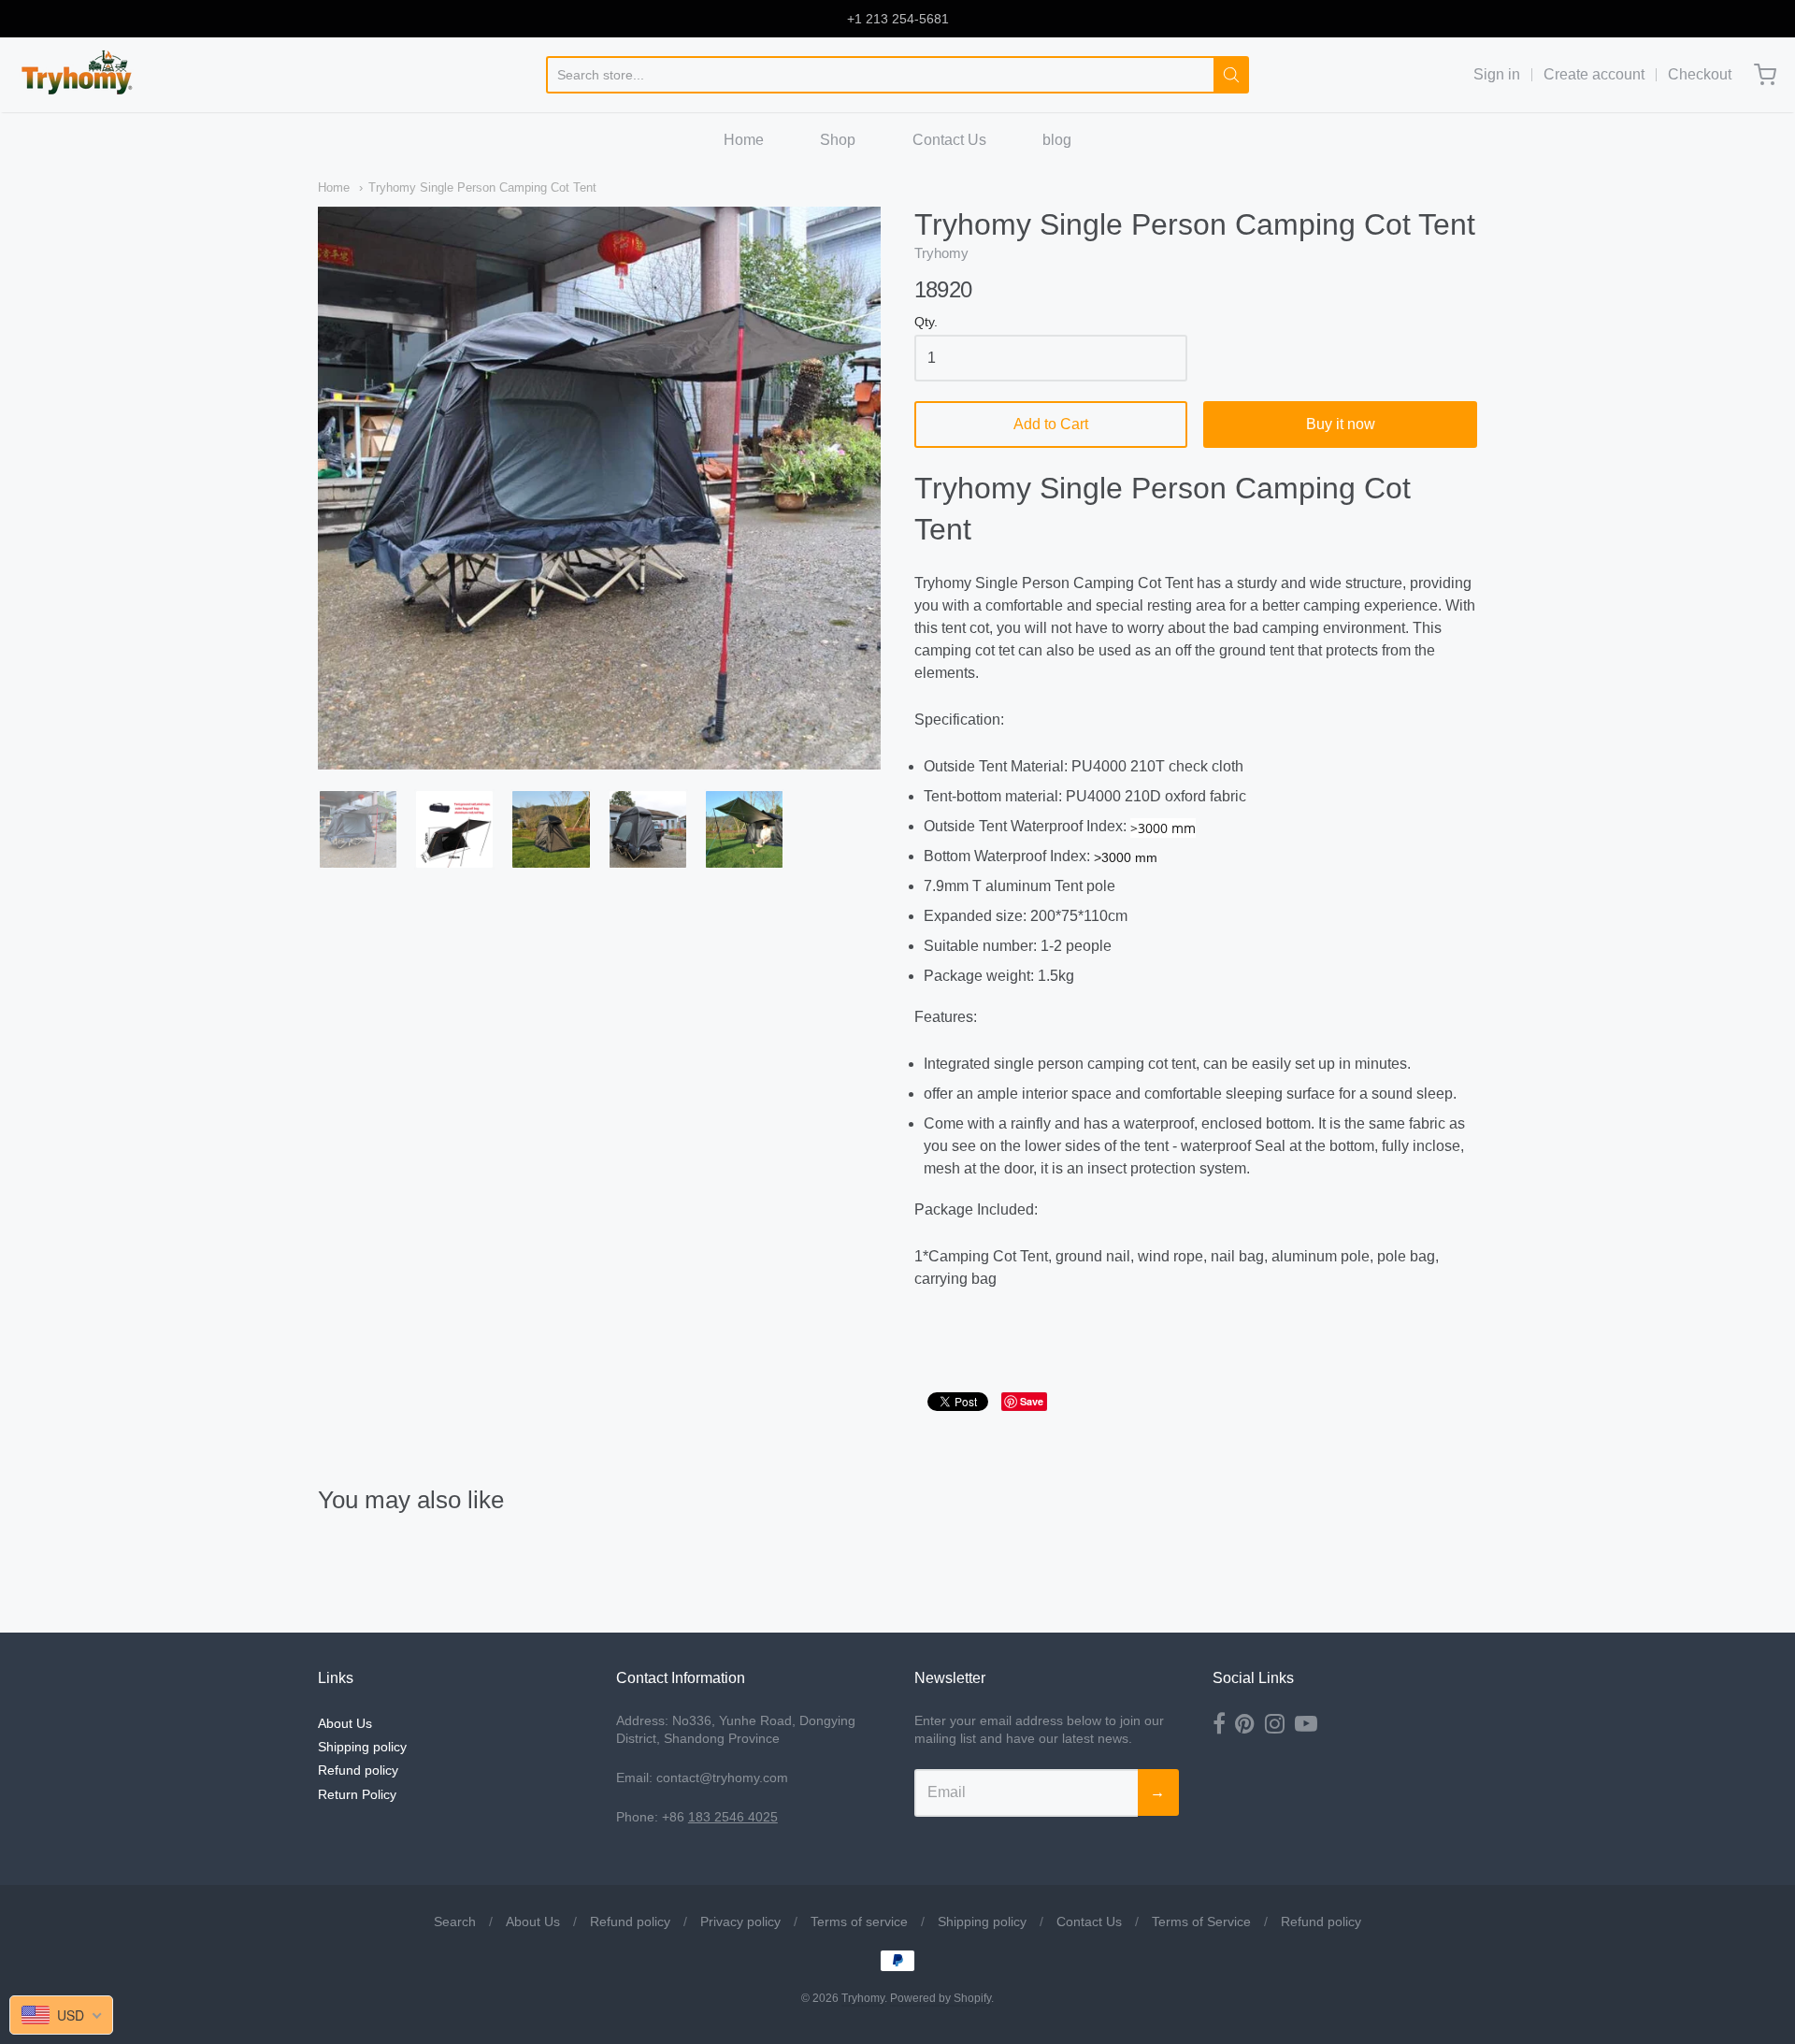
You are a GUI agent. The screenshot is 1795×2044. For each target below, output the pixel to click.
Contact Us (949, 140)
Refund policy (358, 1770)
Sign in (1497, 74)
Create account (1594, 74)
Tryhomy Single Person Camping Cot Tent (482, 187)
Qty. (926, 322)
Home (744, 140)
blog (1057, 140)
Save (1032, 1401)
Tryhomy (941, 253)
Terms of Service (1201, 1922)
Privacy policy (740, 1922)
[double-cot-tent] (454, 829)
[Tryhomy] (78, 75)
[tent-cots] (744, 829)
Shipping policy (362, 1747)
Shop (838, 140)
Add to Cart (1051, 424)
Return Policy (357, 1794)
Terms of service (859, 1922)
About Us (345, 1723)
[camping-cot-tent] (358, 829)
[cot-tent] (551, 829)
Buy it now (1341, 424)
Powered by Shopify (941, 1998)
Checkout (1700, 74)
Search (455, 1922)
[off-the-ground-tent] (648, 829)
